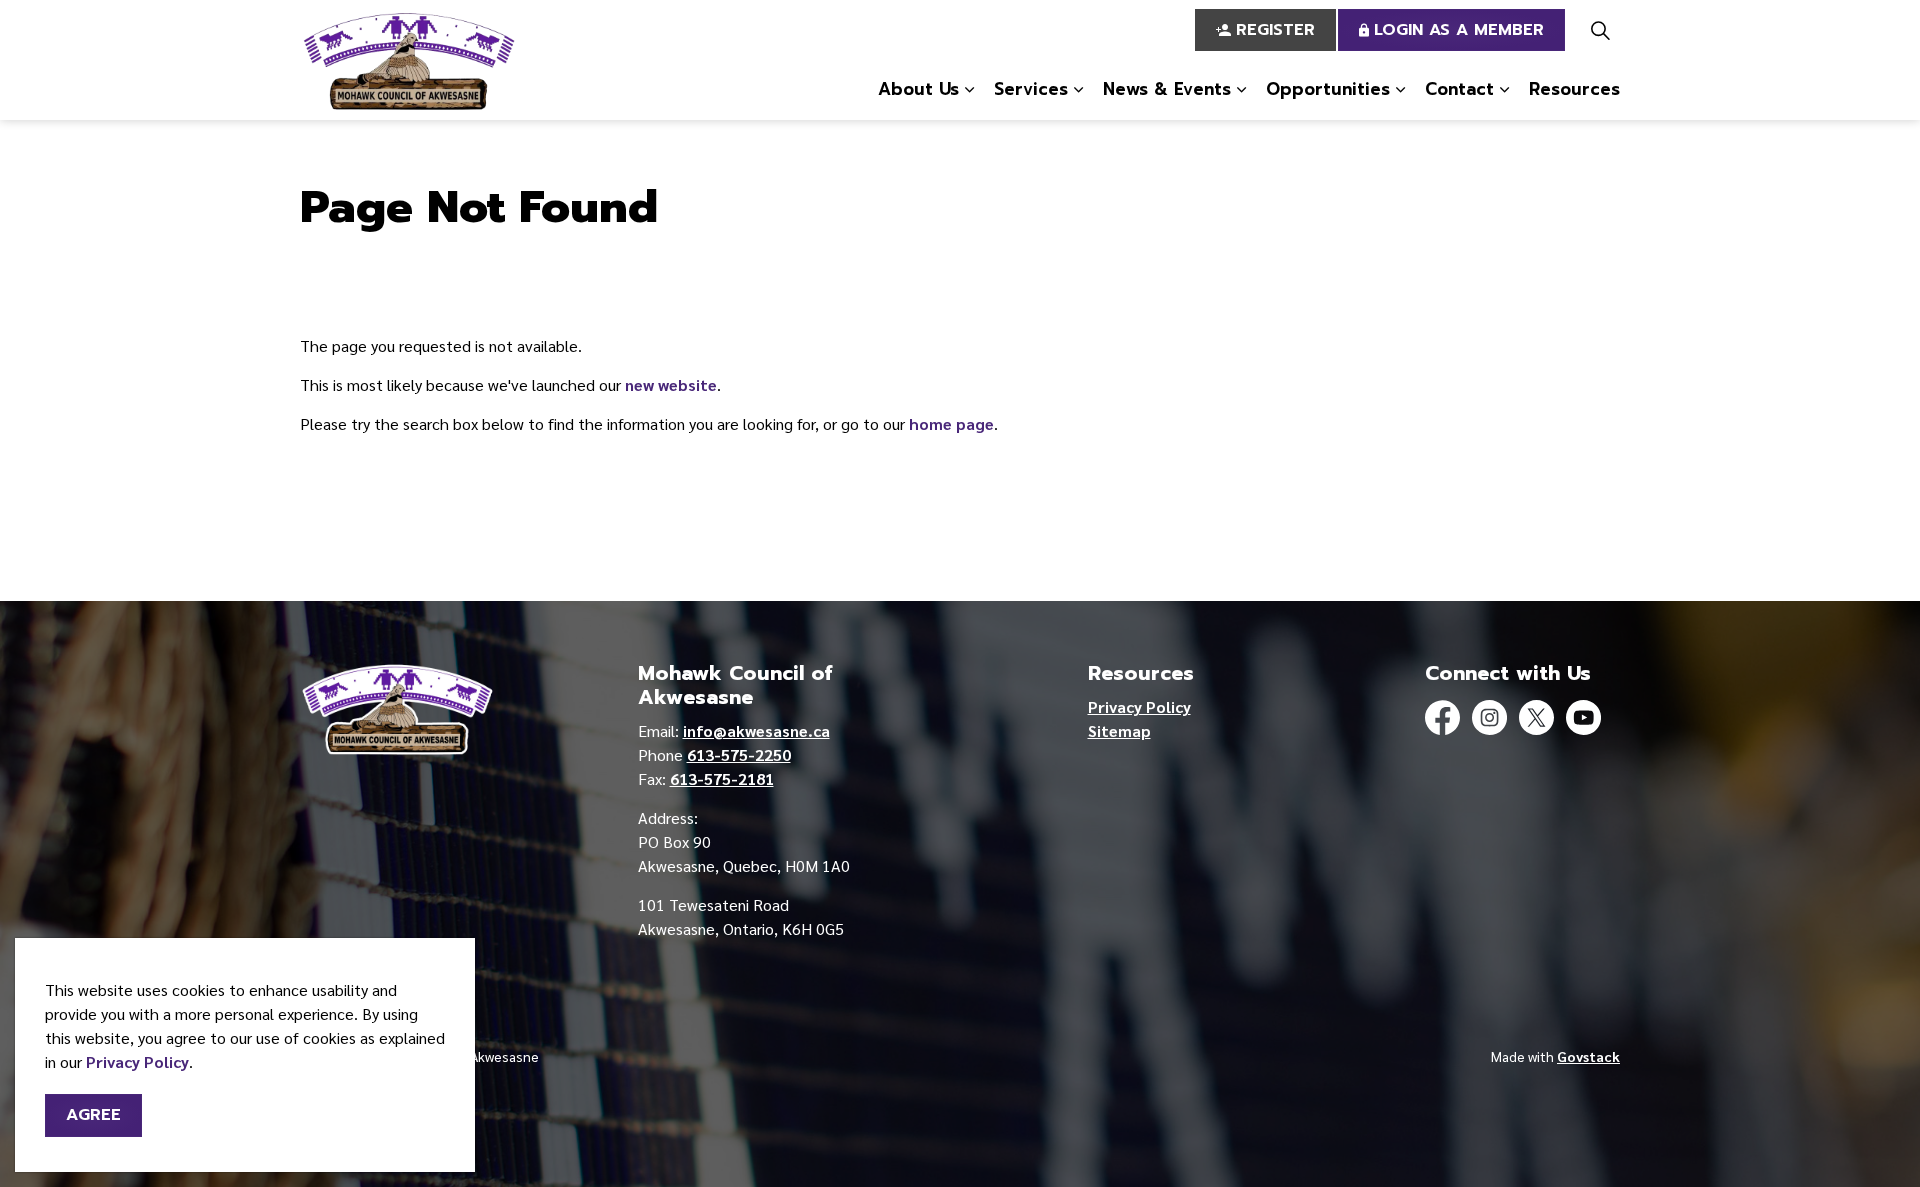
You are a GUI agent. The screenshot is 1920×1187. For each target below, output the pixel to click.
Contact (1459, 89)
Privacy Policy (137, 1061)
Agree (93, 1115)
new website (671, 384)
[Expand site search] (1600, 30)
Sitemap (1119, 730)
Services (1031, 89)
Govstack (1588, 1056)
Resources (1574, 89)
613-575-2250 (739, 754)
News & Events (1167, 89)
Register (1275, 30)
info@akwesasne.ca (756, 730)
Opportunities (1328, 89)
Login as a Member (1459, 30)
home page (951, 423)
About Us (918, 89)
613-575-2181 (722, 778)
